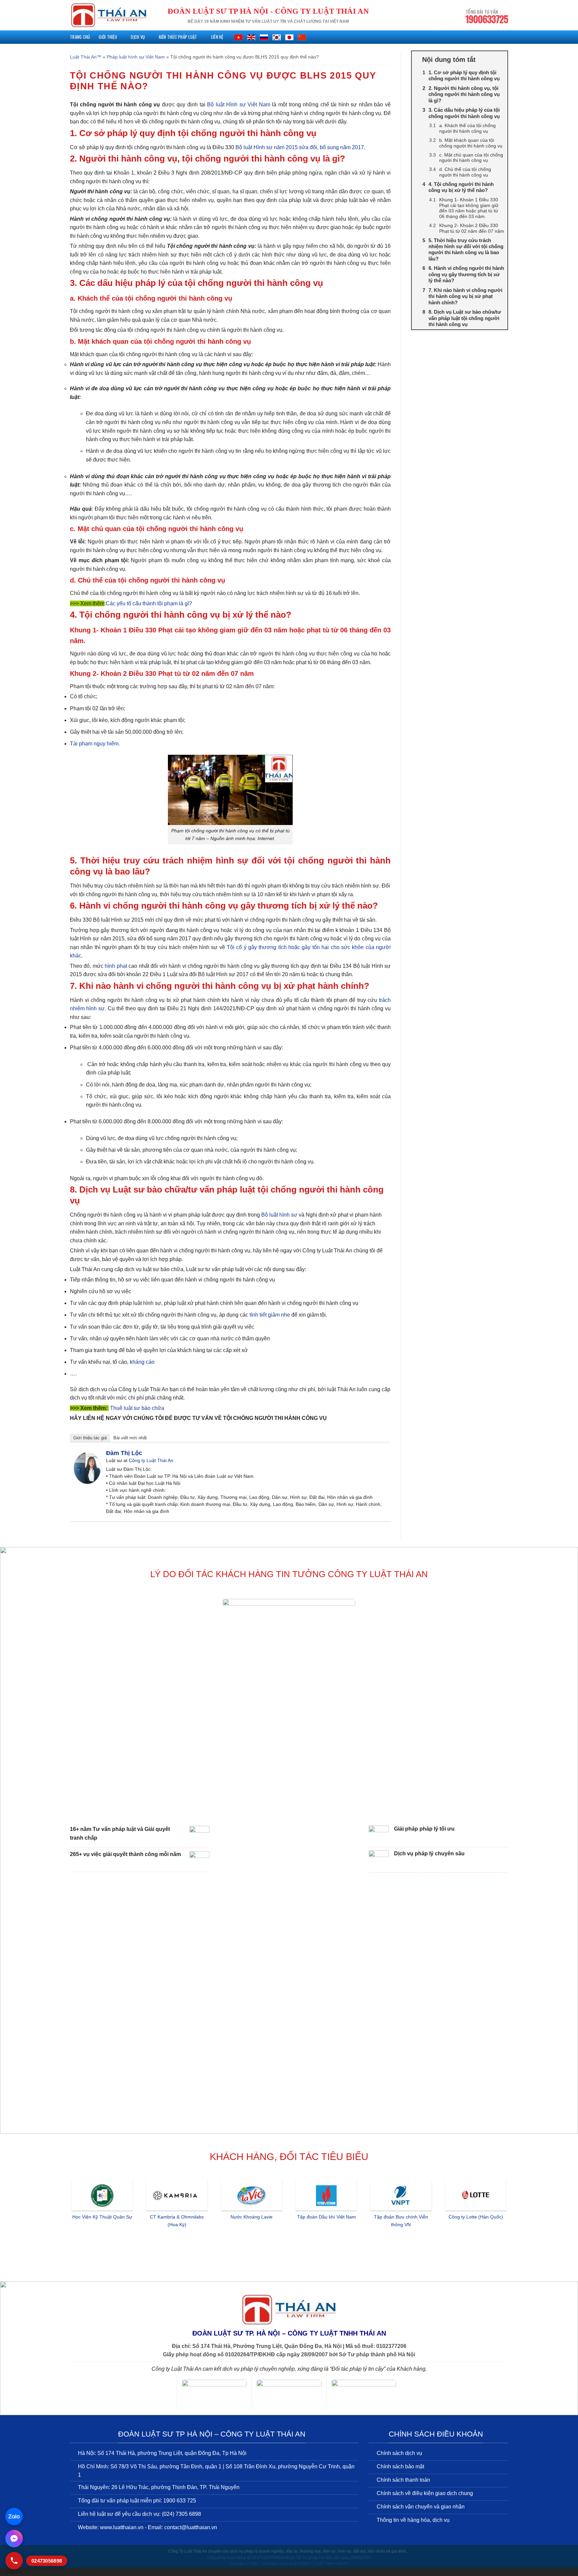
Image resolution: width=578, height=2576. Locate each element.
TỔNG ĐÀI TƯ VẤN (487, 17)
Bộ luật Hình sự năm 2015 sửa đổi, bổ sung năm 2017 (300, 147)
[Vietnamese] (238, 37)
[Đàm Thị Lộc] (87, 1468)
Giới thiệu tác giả (90, 1438)
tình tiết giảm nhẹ (269, 1315)
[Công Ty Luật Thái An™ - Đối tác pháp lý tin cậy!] (109, 15)
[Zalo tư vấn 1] (14, 2516)
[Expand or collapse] (500, 60)
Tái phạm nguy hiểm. (95, 744)
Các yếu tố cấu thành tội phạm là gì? (149, 603)
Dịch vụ (138, 37)
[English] (251, 37)
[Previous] (69, 2224)
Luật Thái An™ (86, 57)
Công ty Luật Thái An (151, 1460)
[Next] (509, 2224)
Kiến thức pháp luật (178, 37)
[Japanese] (289, 37)
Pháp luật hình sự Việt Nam (136, 57)
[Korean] (277, 37)
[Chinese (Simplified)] (302, 37)
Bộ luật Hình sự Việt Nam (239, 105)
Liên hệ (217, 37)
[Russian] (264, 37)
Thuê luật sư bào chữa (137, 1408)
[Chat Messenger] (14, 2539)
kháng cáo (142, 1362)
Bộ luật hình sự (279, 1215)
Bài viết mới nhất (130, 1438)
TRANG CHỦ (80, 37)
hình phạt (116, 966)
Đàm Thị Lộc (124, 1453)
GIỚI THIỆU (108, 37)
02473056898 (47, 2561)
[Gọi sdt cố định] (14, 2561)
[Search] (506, 37)
